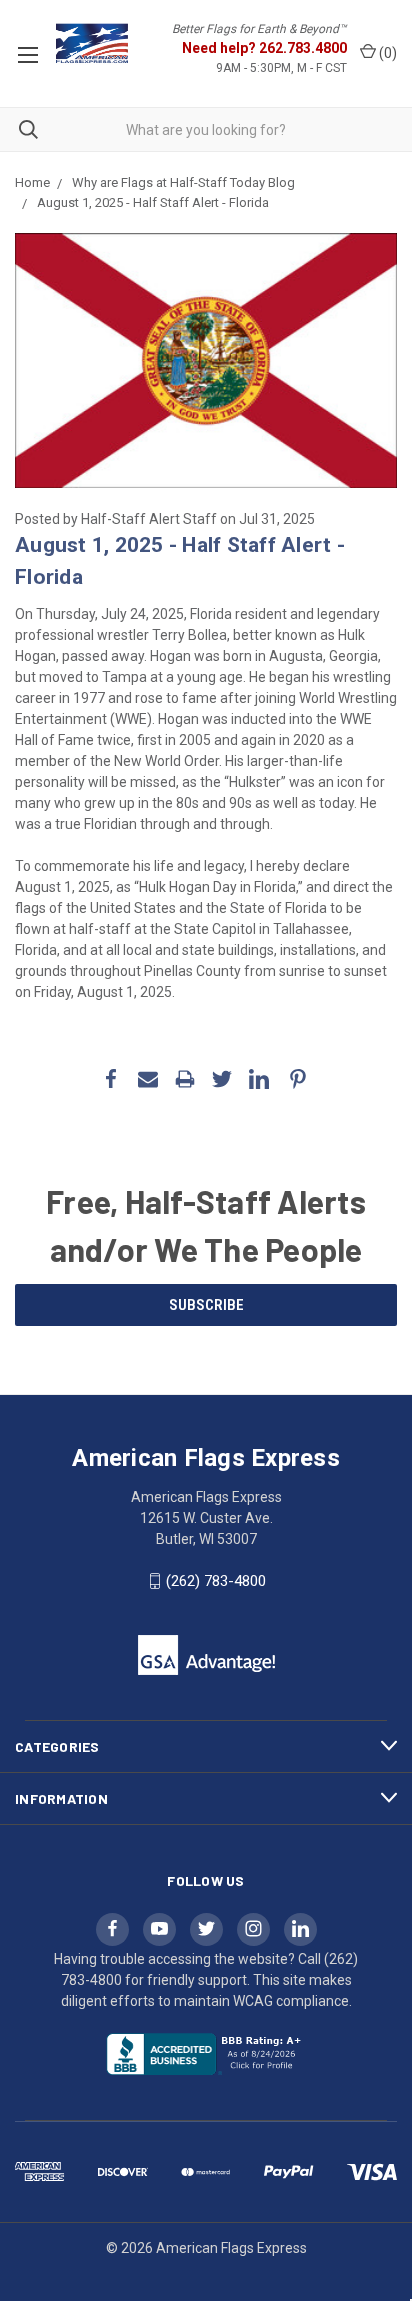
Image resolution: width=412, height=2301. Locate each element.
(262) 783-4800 (216, 1581)
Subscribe (206, 1305)
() (386, 53)
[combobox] (206, 129)
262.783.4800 (303, 48)
